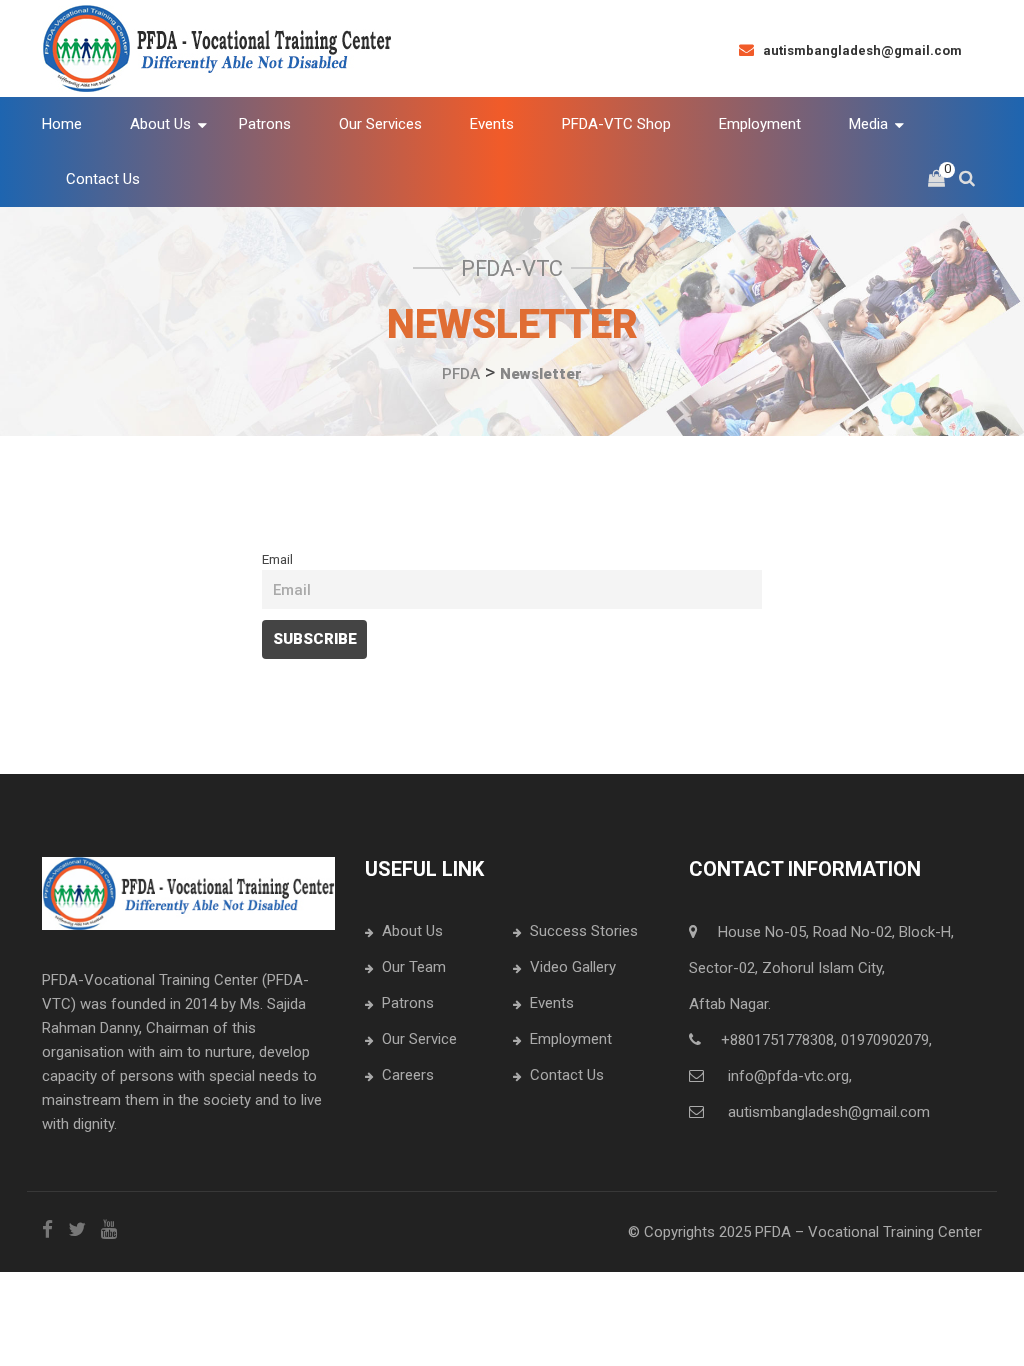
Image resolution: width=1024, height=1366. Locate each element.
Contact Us (567, 1075)
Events (552, 1003)
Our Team (414, 967)
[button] (936, 179)
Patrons (408, 1003)
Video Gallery (573, 967)
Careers (408, 1075)
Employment (571, 1039)
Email (277, 559)
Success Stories (584, 931)
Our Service (419, 1039)
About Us (412, 931)
